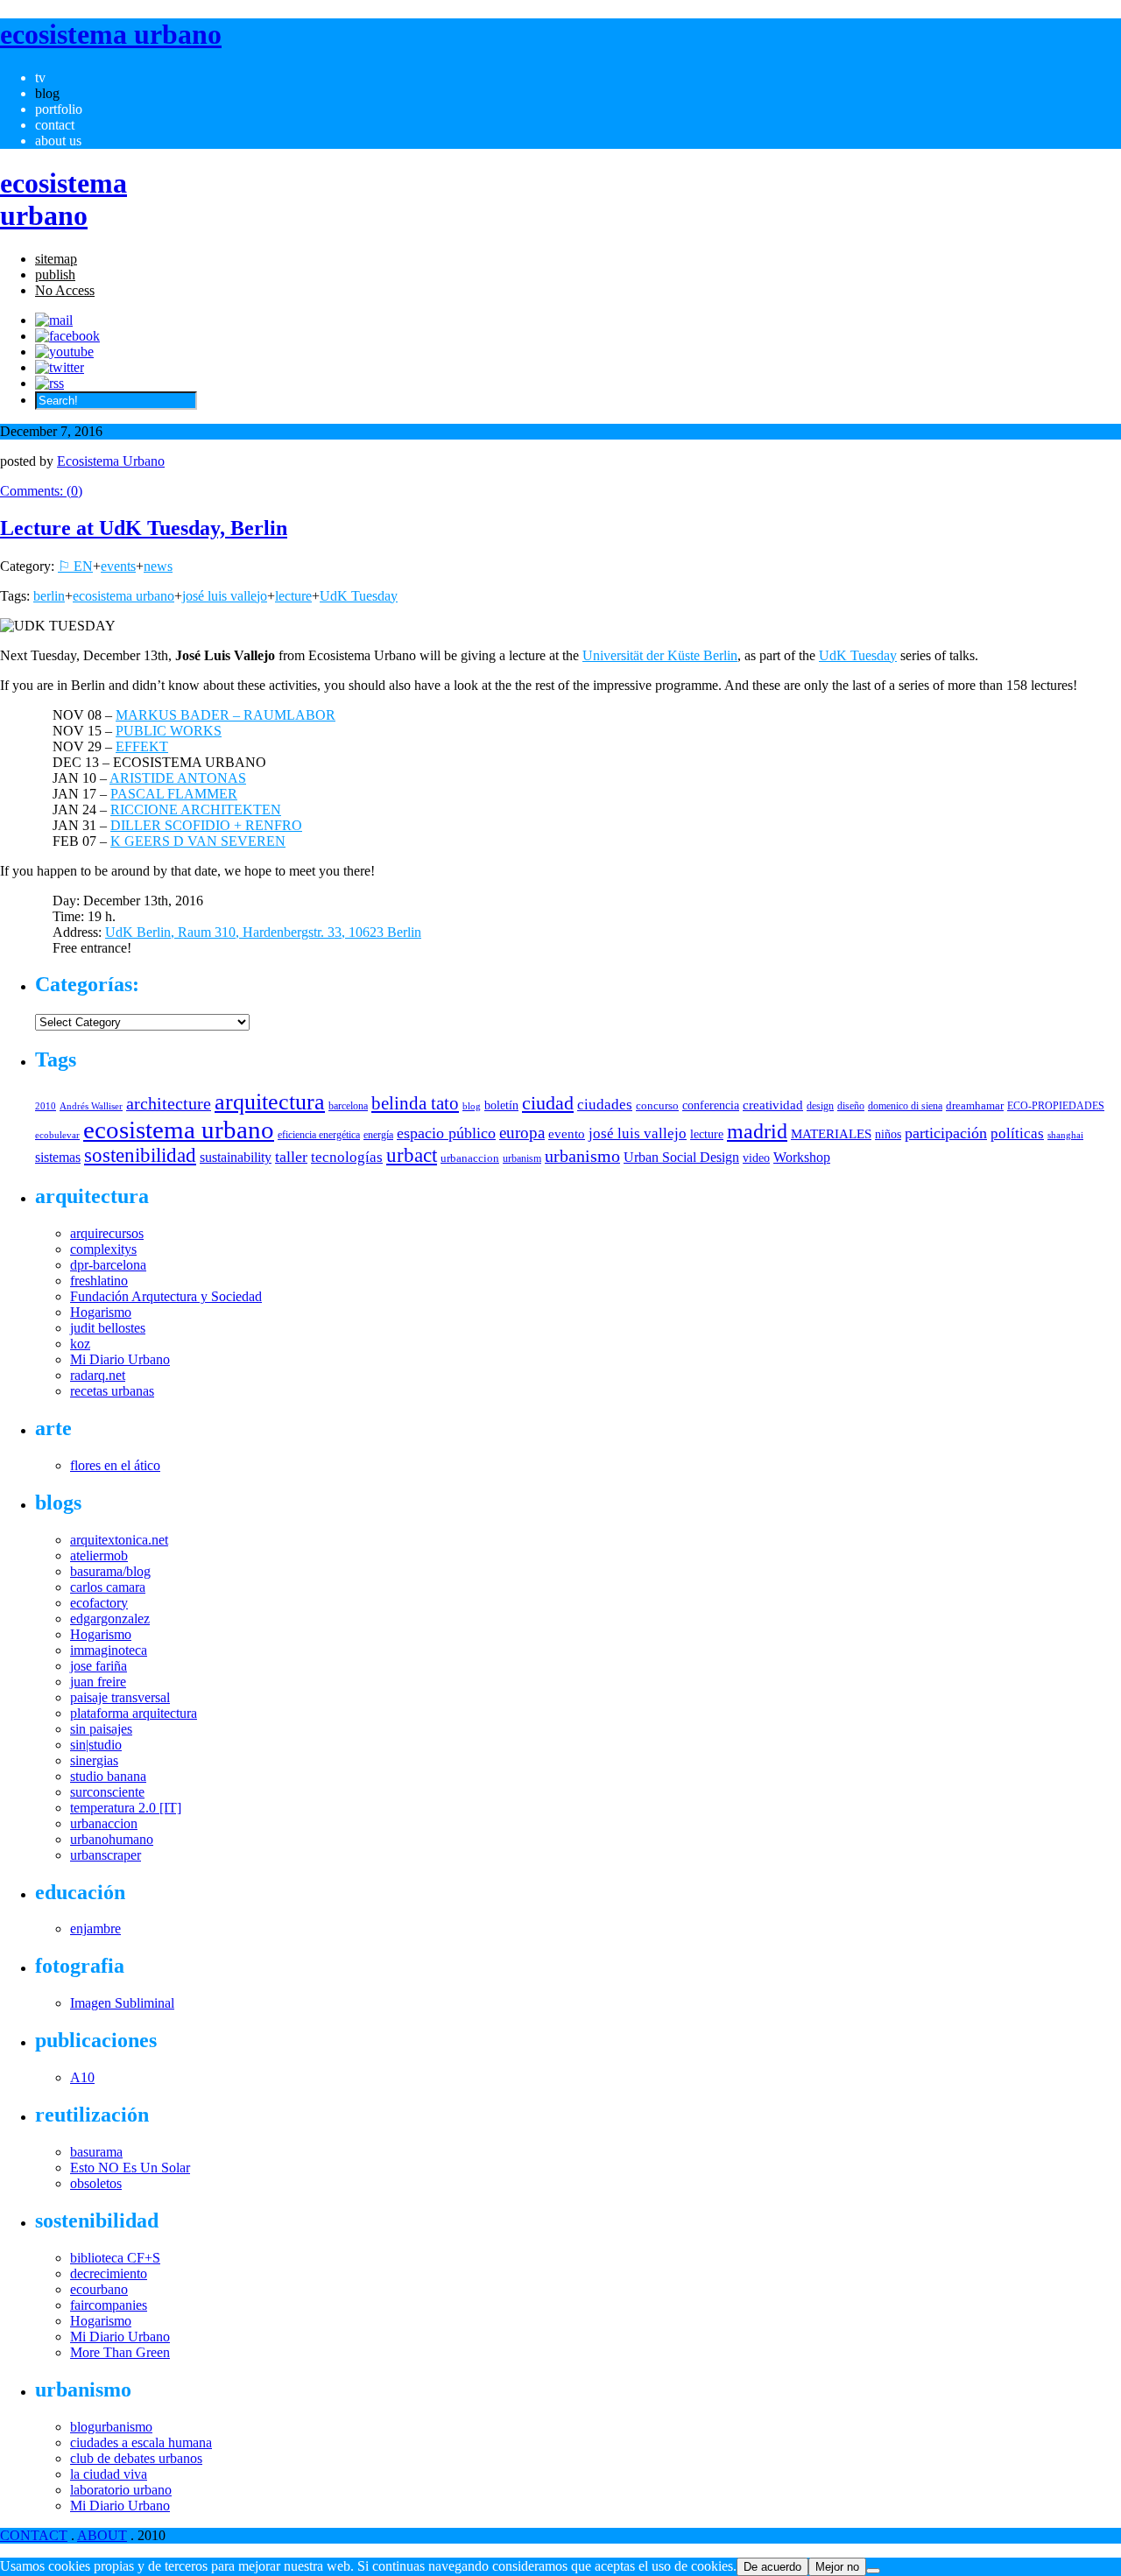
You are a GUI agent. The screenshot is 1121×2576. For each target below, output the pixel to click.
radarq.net (98, 1375)
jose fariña (99, 1666)
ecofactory (99, 1603)
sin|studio (96, 1745)
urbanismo (582, 1156)
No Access (65, 290)
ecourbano (99, 2289)
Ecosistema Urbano (111, 461)
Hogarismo (101, 1312)
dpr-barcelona (108, 1265)
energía (378, 1135)
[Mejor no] (873, 2571)
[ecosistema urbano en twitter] (60, 367)
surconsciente (107, 1792)
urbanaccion (470, 1158)
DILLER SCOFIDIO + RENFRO (206, 825)
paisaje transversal (120, 1697)
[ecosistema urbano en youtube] (64, 352)
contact (55, 125)
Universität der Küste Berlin (660, 655)
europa (522, 1133)
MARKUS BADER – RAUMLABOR (226, 715)
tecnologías (347, 1157)
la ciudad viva (109, 2474)
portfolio (59, 109)
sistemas (58, 1157)
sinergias (94, 1760)
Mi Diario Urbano (120, 1359)
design (820, 1106)
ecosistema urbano (123, 596)
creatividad (773, 1105)
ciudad (548, 1103)
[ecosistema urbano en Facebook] (67, 336)
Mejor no (837, 2567)
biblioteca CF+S (115, 2258)
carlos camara (108, 1587)
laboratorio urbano (121, 2490)
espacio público (446, 1133)
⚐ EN (75, 566)
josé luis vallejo (225, 596)
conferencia (711, 1105)
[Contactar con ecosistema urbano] (54, 320)
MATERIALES (831, 1134)
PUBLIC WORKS (169, 731)
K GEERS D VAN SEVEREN (198, 841)
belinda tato (415, 1103)
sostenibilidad (140, 1155)
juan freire (98, 1682)
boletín (501, 1105)
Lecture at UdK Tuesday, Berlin (144, 528)
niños (888, 1134)
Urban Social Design (681, 1157)
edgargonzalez (110, 1619)
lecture (293, 596)
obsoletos (96, 2183)
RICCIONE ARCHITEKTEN (196, 809)
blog (47, 93)
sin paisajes (101, 1729)
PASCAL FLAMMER (174, 794)
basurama (96, 2152)
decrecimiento (109, 2273)
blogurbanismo (111, 2427)
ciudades (605, 1105)
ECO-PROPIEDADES (1056, 1106)
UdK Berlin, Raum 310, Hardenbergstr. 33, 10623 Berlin (263, 932)
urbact (412, 1155)
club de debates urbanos (136, 2458)
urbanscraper (106, 1855)
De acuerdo (772, 2567)
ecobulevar (57, 1135)
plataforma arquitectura (134, 1713)
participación (946, 1133)
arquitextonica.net (119, 1540)
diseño (851, 1106)
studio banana (108, 1776)
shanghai (1065, 1135)
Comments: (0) (41, 491)
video (756, 1158)
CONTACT (34, 2535)
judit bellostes (108, 1328)
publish (55, 274)
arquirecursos (107, 1233)
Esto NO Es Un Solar (130, 2168)
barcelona (348, 1106)
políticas (1017, 1133)
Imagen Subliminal (122, 2003)
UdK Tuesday (359, 596)
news (158, 566)
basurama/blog (110, 1571)
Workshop (802, 1157)
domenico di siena (905, 1106)
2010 (46, 1106)
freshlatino (99, 1281)
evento (567, 1133)
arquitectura (270, 1102)
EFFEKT (142, 746)
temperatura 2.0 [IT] (126, 1808)
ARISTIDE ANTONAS (178, 778)
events (118, 566)
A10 (82, 2077)
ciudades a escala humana (141, 2442)
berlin (49, 596)
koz (80, 1344)
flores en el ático (115, 1465)
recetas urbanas (112, 1391)
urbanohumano (112, 1839)
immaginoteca (109, 1650)
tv (40, 77)
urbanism (522, 1158)
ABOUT (102, 2535)
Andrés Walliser (91, 1106)
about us (58, 141)
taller (291, 1157)
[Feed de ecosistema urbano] (49, 383)
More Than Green (120, 2352)
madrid (757, 1131)
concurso (657, 1105)
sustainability (236, 1157)
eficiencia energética (319, 1135)
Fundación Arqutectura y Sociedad (166, 1296)
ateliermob (99, 1555)
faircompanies (109, 2305)
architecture (169, 1103)
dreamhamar (975, 1105)
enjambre (95, 1928)
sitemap (56, 259)
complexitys (103, 1249)
